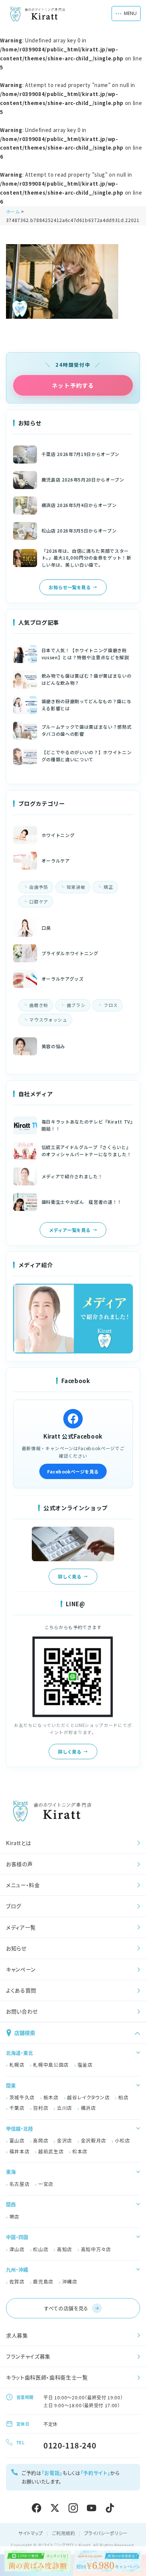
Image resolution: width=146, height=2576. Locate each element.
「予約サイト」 (95, 2473)
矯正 (108, 887)
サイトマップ (31, 2533)
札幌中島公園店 (51, 2065)
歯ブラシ (76, 1005)
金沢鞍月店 (94, 2140)
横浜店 (89, 2108)
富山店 (17, 2140)
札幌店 (17, 2065)
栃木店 (51, 2097)
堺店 (14, 2217)
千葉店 (17, 2108)
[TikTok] (110, 2508)
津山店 (17, 2249)
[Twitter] (55, 2508)
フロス (111, 1005)
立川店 (65, 2108)
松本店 (80, 2151)
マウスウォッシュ (48, 1020)
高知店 (65, 2249)
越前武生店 (51, 2151)
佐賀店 (17, 2281)
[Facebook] (36, 2508)
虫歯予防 (39, 887)
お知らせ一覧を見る (70, 587)
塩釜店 (85, 2065)
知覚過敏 (76, 887)
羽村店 (41, 2108)
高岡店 (41, 2140)
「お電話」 (52, 2473)
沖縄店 (70, 2281)
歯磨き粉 (39, 1005)
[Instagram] (73, 2508)
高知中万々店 (96, 2249)
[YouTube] (92, 2508)
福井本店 (20, 2151)
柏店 (123, 2097)
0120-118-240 (70, 2445)
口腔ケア (39, 902)
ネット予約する (73, 385)
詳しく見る (70, 1576)
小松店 (123, 2140)
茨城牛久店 (22, 2097)
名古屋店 (20, 2184)
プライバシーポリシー (106, 2533)
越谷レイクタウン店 (88, 2097)
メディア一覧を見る (70, 1230)
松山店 (41, 2249)
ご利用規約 (64, 2533)
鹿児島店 (43, 2281)
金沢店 (65, 2140)
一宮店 (46, 2184)
